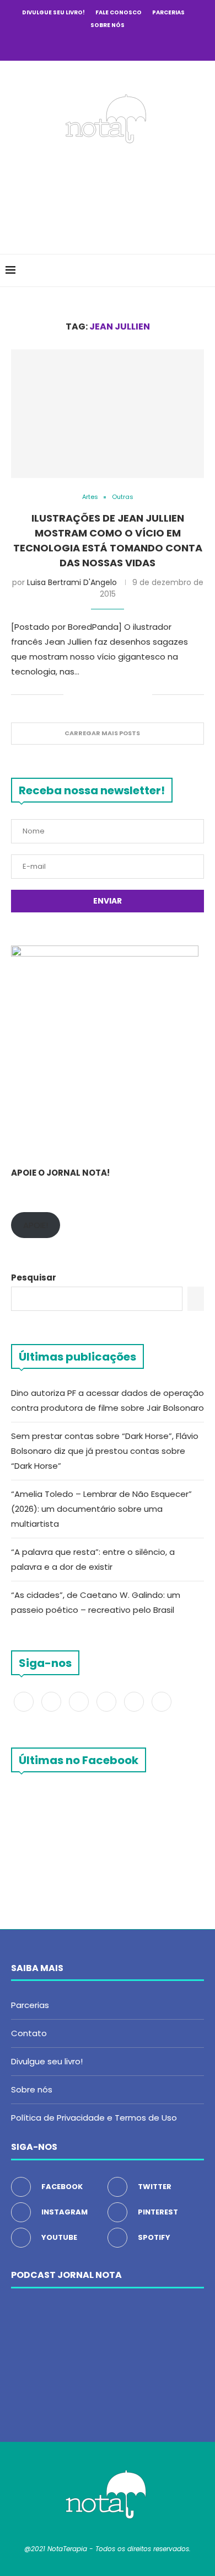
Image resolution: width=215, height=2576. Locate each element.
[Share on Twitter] (97, 695)
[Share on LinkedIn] (120, 695)
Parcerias (168, 12)
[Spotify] (137, 45)
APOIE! (36, 1225)
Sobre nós (108, 25)
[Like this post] (72, 695)
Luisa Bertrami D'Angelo (72, 582)
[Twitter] (78, 45)
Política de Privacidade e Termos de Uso (94, 2118)
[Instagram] (93, 45)
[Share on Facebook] (86, 695)
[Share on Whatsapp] (132, 695)
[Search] (204, 270)
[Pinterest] (108, 45)
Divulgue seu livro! (53, 12)
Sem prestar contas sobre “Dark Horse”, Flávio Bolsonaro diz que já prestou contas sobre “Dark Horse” (105, 1451)
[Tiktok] (152, 45)
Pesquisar (34, 1278)
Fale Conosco (119, 12)
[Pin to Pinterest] (109, 695)
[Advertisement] (110, 195)
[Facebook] (63, 45)
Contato (29, 2033)
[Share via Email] (144, 695)
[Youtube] (122, 45)
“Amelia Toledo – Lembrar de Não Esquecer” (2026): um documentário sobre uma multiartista (101, 1509)
